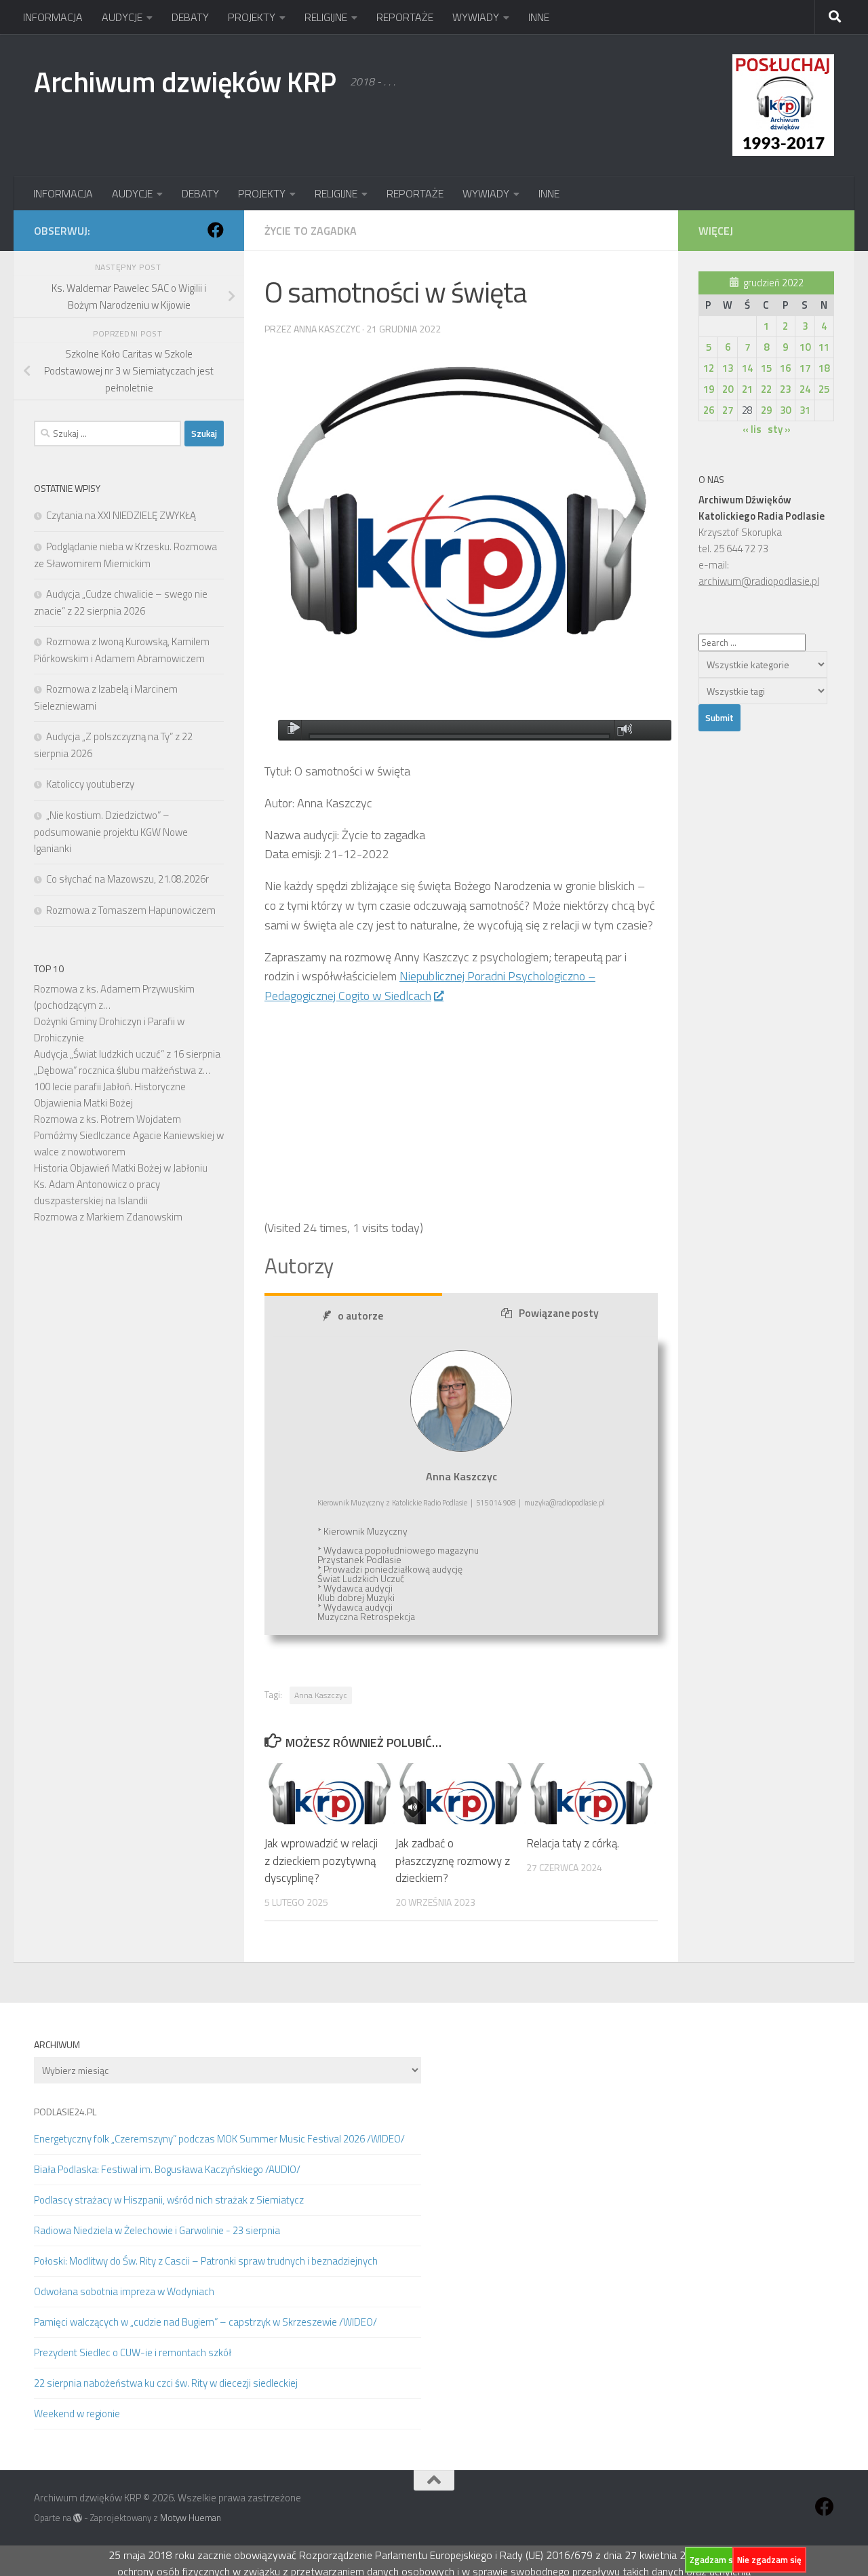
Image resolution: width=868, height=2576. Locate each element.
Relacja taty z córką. (573, 1843)
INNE (539, 17)
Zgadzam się (715, 2560)
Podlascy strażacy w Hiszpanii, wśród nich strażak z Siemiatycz (169, 2200)
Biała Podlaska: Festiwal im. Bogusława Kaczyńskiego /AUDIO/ (167, 2169)
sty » (779, 429)
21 (747, 389)
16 (785, 368)
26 (709, 410)
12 (709, 368)
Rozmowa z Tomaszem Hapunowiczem (131, 910)
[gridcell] (461, 1077)
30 (785, 410)
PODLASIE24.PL (65, 2112)
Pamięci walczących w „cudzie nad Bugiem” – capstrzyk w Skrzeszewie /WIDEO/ (205, 2322)
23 (785, 389)
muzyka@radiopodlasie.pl (565, 1503)
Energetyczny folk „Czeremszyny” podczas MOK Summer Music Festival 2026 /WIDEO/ (219, 2139)
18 (824, 368)
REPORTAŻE (405, 17)
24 (805, 389)
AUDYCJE (122, 17)
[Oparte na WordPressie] (78, 2518)
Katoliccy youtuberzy (90, 784)
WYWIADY (476, 17)
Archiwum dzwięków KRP (185, 81)
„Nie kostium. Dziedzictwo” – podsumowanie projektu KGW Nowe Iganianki (111, 832)
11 (824, 347)
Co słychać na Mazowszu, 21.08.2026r (127, 879)
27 (728, 410)
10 (805, 347)
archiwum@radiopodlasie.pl (759, 581)
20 (728, 389)
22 (766, 389)
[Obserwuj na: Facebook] (216, 230)
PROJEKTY (252, 17)
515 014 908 (496, 1503)
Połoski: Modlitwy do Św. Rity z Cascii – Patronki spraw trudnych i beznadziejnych (206, 2261)
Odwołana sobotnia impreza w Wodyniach (124, 2291)
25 (824, 389)
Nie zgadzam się (769, 2560)
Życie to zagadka (311, 231)
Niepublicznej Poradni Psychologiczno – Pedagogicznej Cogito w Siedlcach (430, 986)
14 (747, 368)
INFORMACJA (53, 17)
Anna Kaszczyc (321, 1695)
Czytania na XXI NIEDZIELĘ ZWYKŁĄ (121, 515)
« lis (752, 429)
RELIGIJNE (326, 17)
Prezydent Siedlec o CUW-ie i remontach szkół (133, 2352)
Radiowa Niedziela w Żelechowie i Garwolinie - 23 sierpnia (157, 2230)
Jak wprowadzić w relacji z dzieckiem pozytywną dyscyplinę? (321, 1861)
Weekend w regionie (77, 2414)
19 (709, 389)
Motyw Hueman (191, 2518)
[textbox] (461, 1177)
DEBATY (190, 17)
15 (766, 368)
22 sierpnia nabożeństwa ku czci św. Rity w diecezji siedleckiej (166, 2383)
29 (766, 410)
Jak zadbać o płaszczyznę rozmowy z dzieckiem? (453, 1861)
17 (805, 368)
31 (805, 410)
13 (728, 368)
